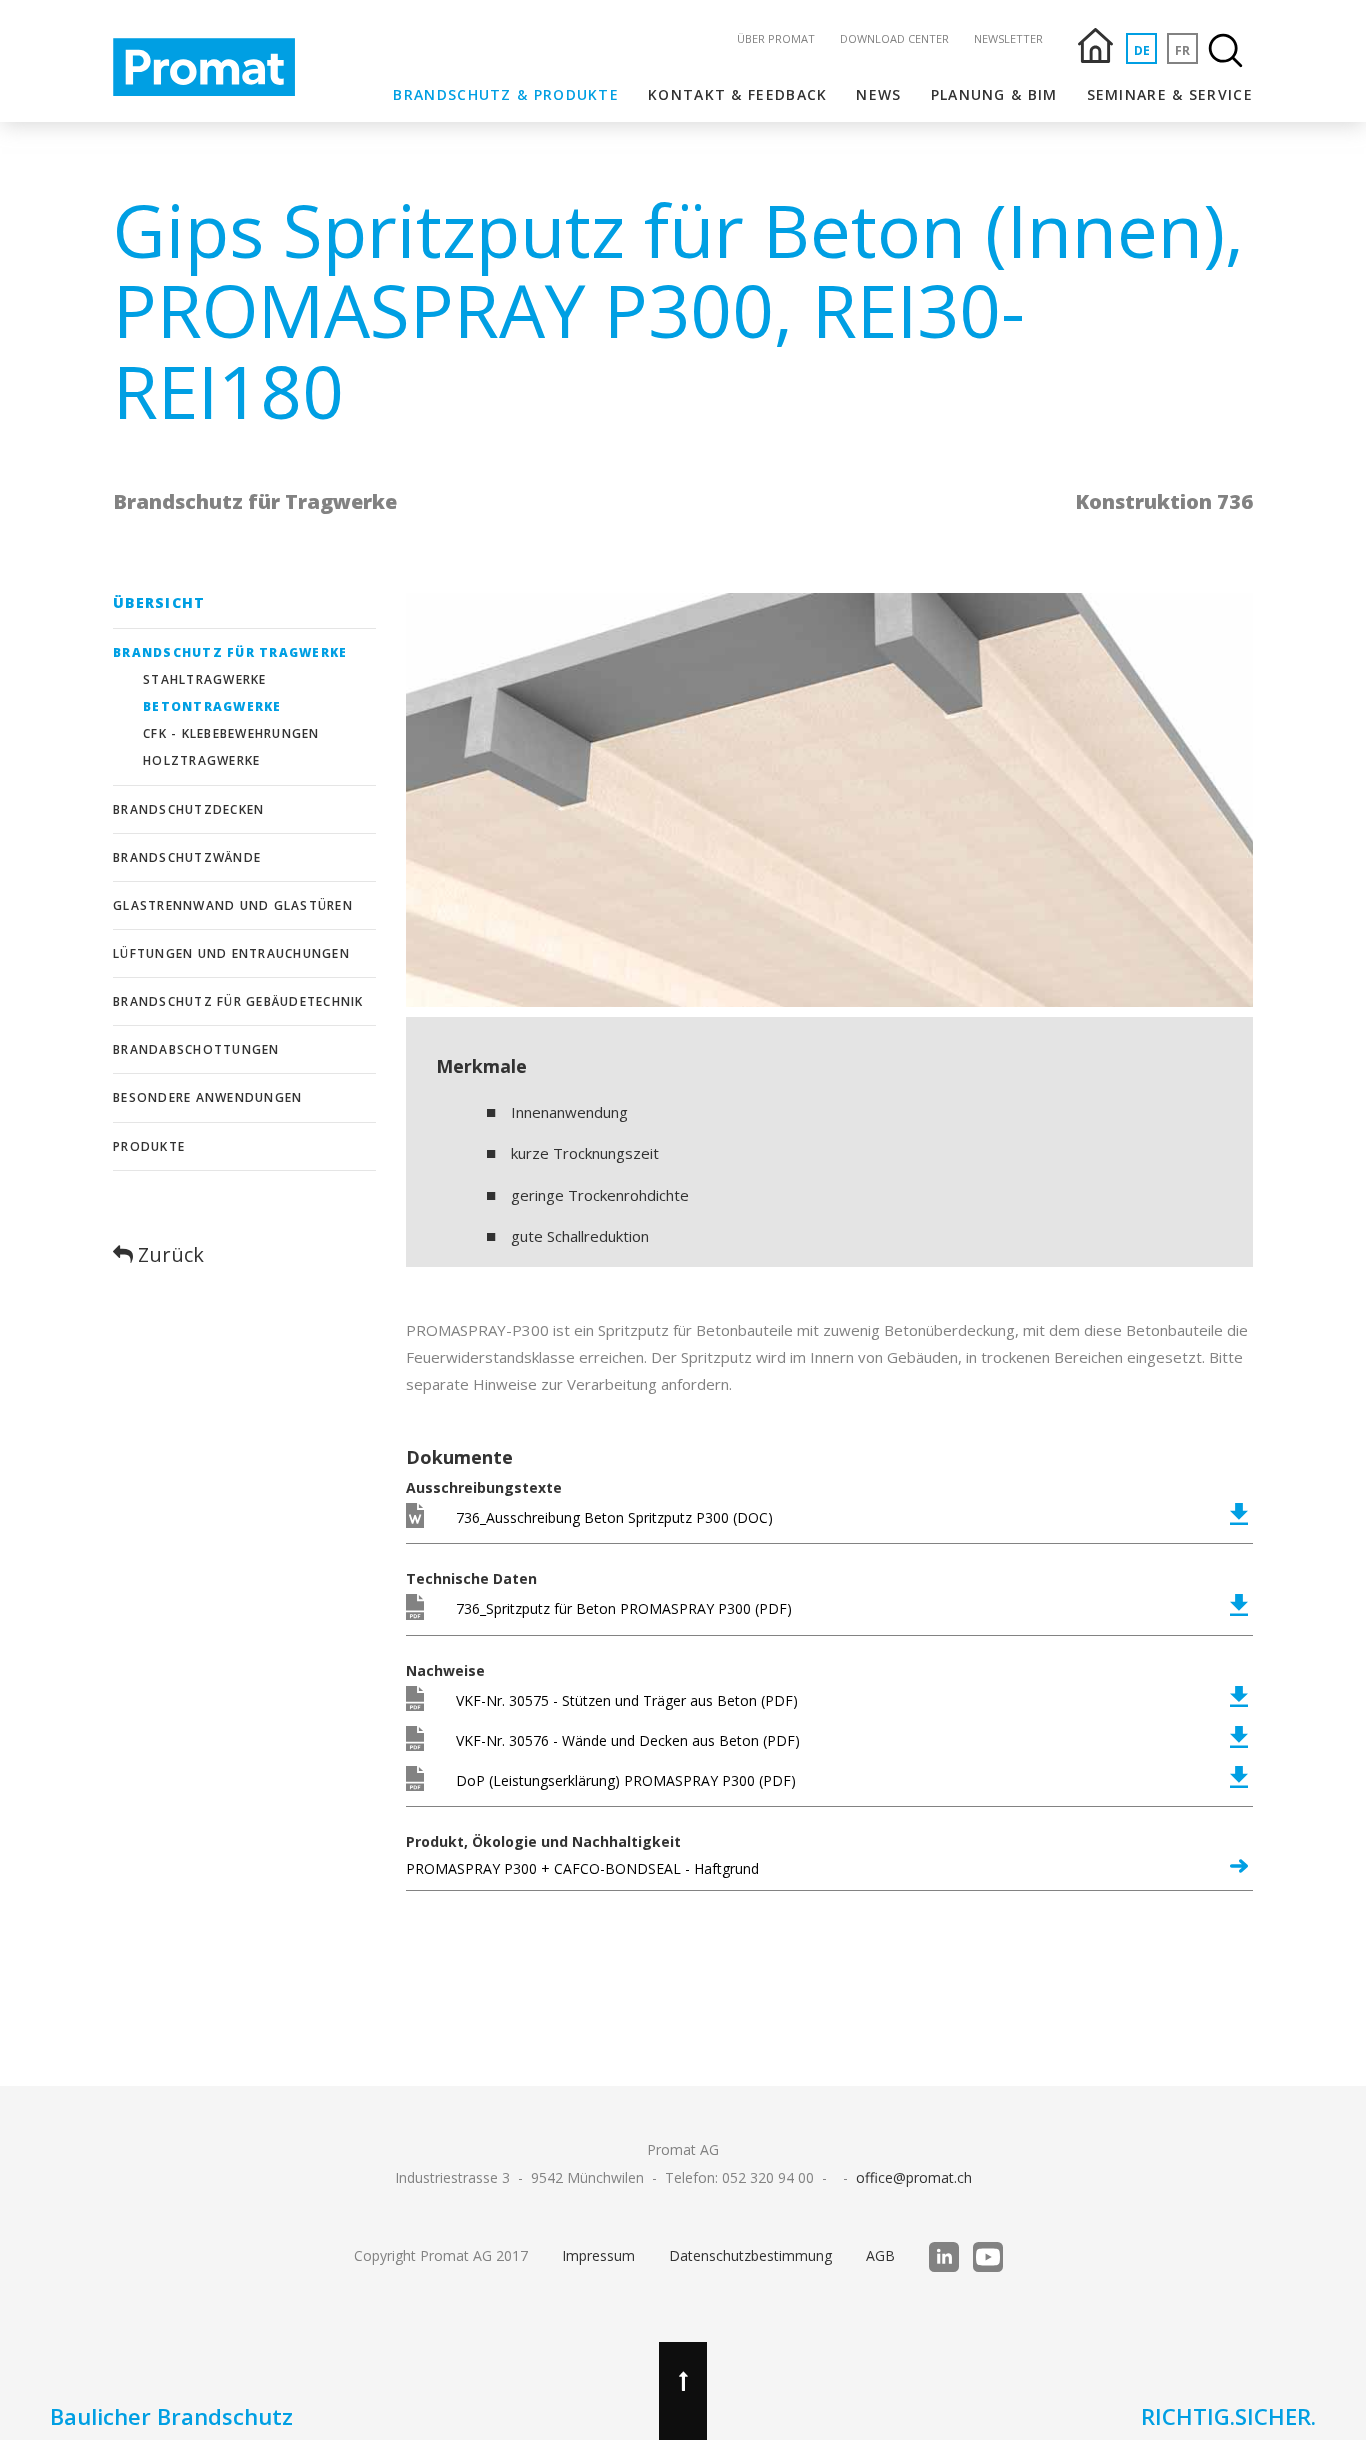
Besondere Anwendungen (207, 1097)
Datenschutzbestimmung (750, 2255)
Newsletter (1008, 38)
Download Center (894, 38)
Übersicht (159, 602)
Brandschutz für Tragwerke (230, 652)
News (878, 94)
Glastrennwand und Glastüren (233, 905)
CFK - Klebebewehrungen (231, 733)
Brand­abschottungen (196, 1049)
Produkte (149, 1146)
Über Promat (776, 38)
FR (1182, 50)
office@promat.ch (914, 2177)
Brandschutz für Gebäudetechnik (238, 1001)
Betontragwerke (212, 706)
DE (1142, 50)
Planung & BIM (994, 94)
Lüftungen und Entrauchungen (231, 953)
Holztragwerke (201, 760)
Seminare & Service (1170, 94)
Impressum (598, 2255)
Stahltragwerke (205, 679)
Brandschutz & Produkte (506, 94)
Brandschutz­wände (187, 857)
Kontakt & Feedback (737, 94)
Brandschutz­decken (188, 809)
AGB (880, 2255)
